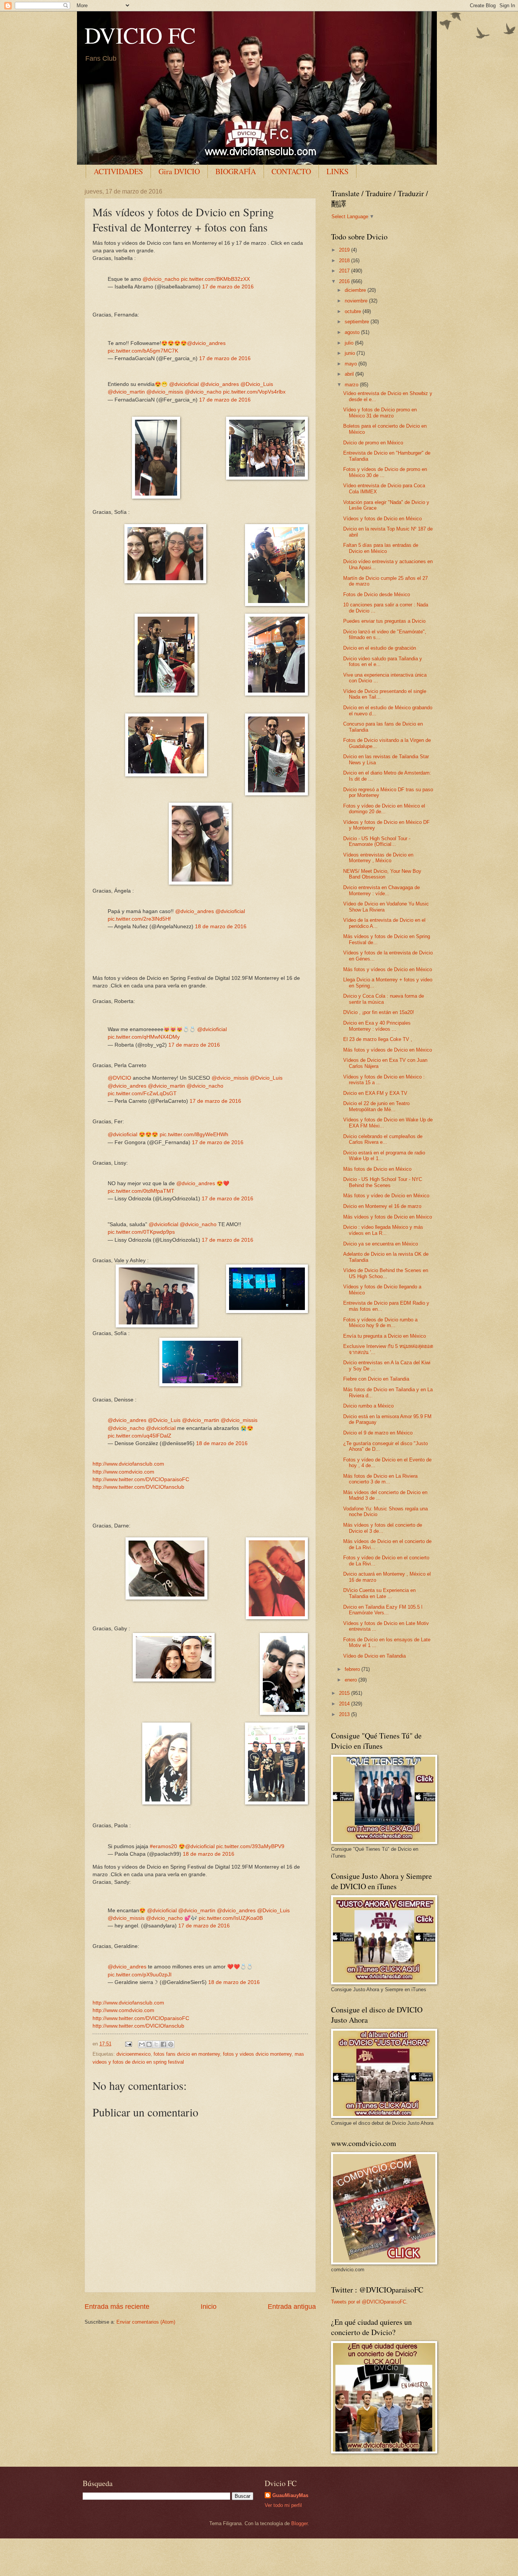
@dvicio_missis (165, 392)
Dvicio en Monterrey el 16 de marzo (382, 1206)
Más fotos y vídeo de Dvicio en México (386, 1196)
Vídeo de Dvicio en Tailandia (374, 1656)
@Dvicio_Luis (257, 384)
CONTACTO (291, 171)
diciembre (356, 290)
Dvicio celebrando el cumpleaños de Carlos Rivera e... (383, 1139)
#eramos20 (163, 1846)
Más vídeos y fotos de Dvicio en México (388, 1217)
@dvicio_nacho (161, 279)
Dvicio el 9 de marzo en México (378, 1433)
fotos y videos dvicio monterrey (257, 2054)
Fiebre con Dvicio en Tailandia (376, 1379)
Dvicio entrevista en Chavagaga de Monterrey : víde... (381, 890)
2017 (345, 271)
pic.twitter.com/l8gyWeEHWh (194, 1134)
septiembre (358, 322)
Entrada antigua (292, 2307)
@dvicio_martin (126, 392)
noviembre (357, 301)
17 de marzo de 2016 (228, 287)
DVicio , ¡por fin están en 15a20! (379, 1012)
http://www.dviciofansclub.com (128, 1464)
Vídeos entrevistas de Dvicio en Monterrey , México (378, 858)
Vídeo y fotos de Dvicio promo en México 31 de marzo (380, 413)
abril (350, 374)
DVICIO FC (140, 35)
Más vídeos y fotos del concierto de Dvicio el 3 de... (383, 1528)
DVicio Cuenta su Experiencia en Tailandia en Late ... (379, 1593)
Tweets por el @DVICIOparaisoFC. (369, 2302)
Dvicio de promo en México (373, 443)
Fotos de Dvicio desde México (377, 594)
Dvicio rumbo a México (368, 1406)
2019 (345, 250)
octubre (354, 311)
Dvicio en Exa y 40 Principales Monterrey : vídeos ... (377, 1026)
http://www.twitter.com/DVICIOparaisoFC (141, 1479)
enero (352, 1680)
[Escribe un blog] (149, 2044)
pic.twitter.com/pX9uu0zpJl (140, 1975)
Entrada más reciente (117, 2307)
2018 (345, 261)
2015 (345, 1693)
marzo (352, 385)
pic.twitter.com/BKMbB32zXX (215, 279)
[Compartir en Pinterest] (171, 2044)
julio (350, 343)
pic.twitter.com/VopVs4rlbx (254, 392)
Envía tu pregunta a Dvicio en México (385, 1336)
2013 (345, 1714)
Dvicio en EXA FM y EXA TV (375, 1093)
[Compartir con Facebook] (163, 2044)
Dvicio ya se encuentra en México (381, 1244)
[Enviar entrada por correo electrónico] (128, 2044)
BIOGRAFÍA (236, 171)
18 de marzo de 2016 (221, 927)
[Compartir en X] (156, 2044)
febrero (353, 1669)
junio (351, 353)
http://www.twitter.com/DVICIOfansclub (138, 1487)
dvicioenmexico (133, 2054)
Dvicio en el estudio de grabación (380, 648)
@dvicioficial (184, 384)
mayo (352, 364)
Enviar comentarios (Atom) (146, 2322)
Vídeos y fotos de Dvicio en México (382, 519)
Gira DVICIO (179, 171)
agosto (353, 332)
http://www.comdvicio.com (123, 1472)
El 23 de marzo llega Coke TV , (378, 1039)
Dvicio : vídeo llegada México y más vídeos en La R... (383, 1230)
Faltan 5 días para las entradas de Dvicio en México (381, 548)
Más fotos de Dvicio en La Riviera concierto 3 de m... (380, 1479)
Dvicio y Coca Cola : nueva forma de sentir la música (384, 999)
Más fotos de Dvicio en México (377, 1169)
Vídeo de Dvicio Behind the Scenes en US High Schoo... (386, 1273)
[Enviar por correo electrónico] (142, 2044)
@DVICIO (119, 1078)
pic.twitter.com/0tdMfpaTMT (141, 1191)
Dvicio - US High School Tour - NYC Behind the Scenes (383, 1182)
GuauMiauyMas (290, 2495)
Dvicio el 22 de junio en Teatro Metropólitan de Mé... (376, 1106)
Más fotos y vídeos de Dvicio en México (388, 969)
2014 (345, 1704)
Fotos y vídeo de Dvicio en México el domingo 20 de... (384, 809)
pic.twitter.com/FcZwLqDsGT (142, 1094)
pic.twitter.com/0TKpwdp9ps (141, 1232)
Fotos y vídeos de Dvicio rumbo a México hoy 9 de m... (380, 1323)
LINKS (337, 171)
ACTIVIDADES (118, 171)
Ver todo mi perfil (283, 2505)
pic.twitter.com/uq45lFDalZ (140, 1436)
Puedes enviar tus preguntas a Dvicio (384, 621)
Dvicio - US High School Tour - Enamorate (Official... (377, 841)
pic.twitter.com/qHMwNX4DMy (144, 1037)
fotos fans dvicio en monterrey (187, 2054)
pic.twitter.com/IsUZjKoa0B (231, 1918)
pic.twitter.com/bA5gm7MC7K (143, 351)
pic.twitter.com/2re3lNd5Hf (139, 919)
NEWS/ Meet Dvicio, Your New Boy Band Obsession (382, 874)
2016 (345, 281)
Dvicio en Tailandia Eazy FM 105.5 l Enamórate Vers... (383, 1610)
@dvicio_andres (206, 343)
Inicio (209, 2307)
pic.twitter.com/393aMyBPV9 (250, 1846)
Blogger (299, 2523)
